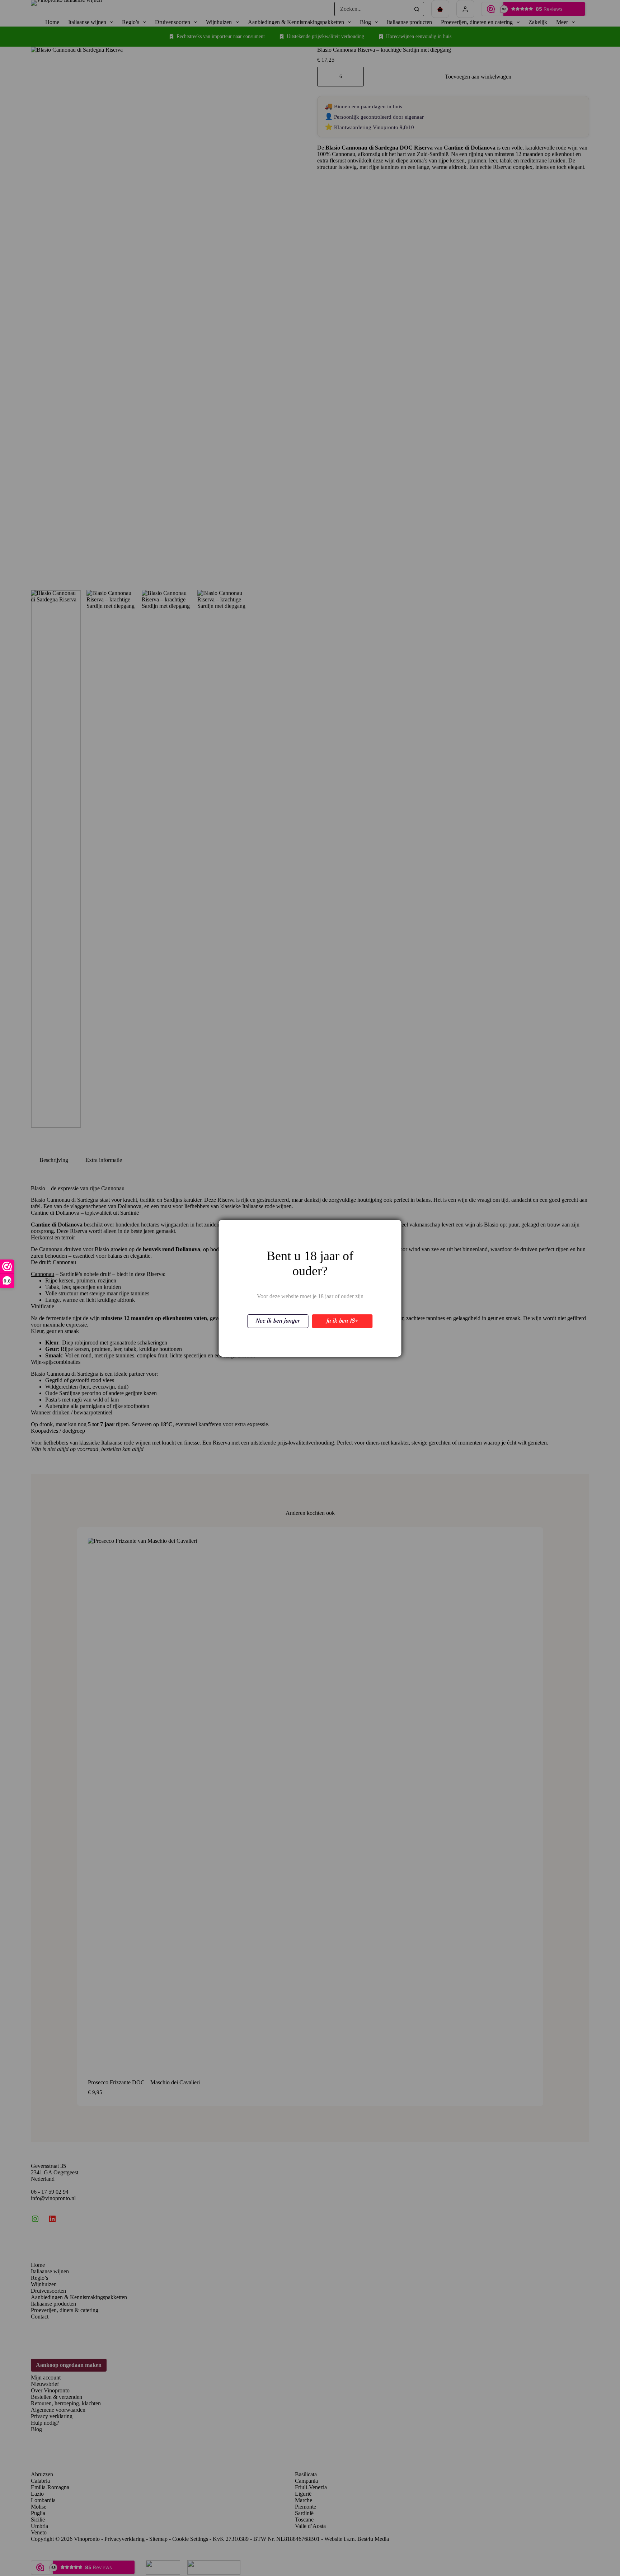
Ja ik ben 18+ (342, 1321)
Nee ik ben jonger (278, 1321)
